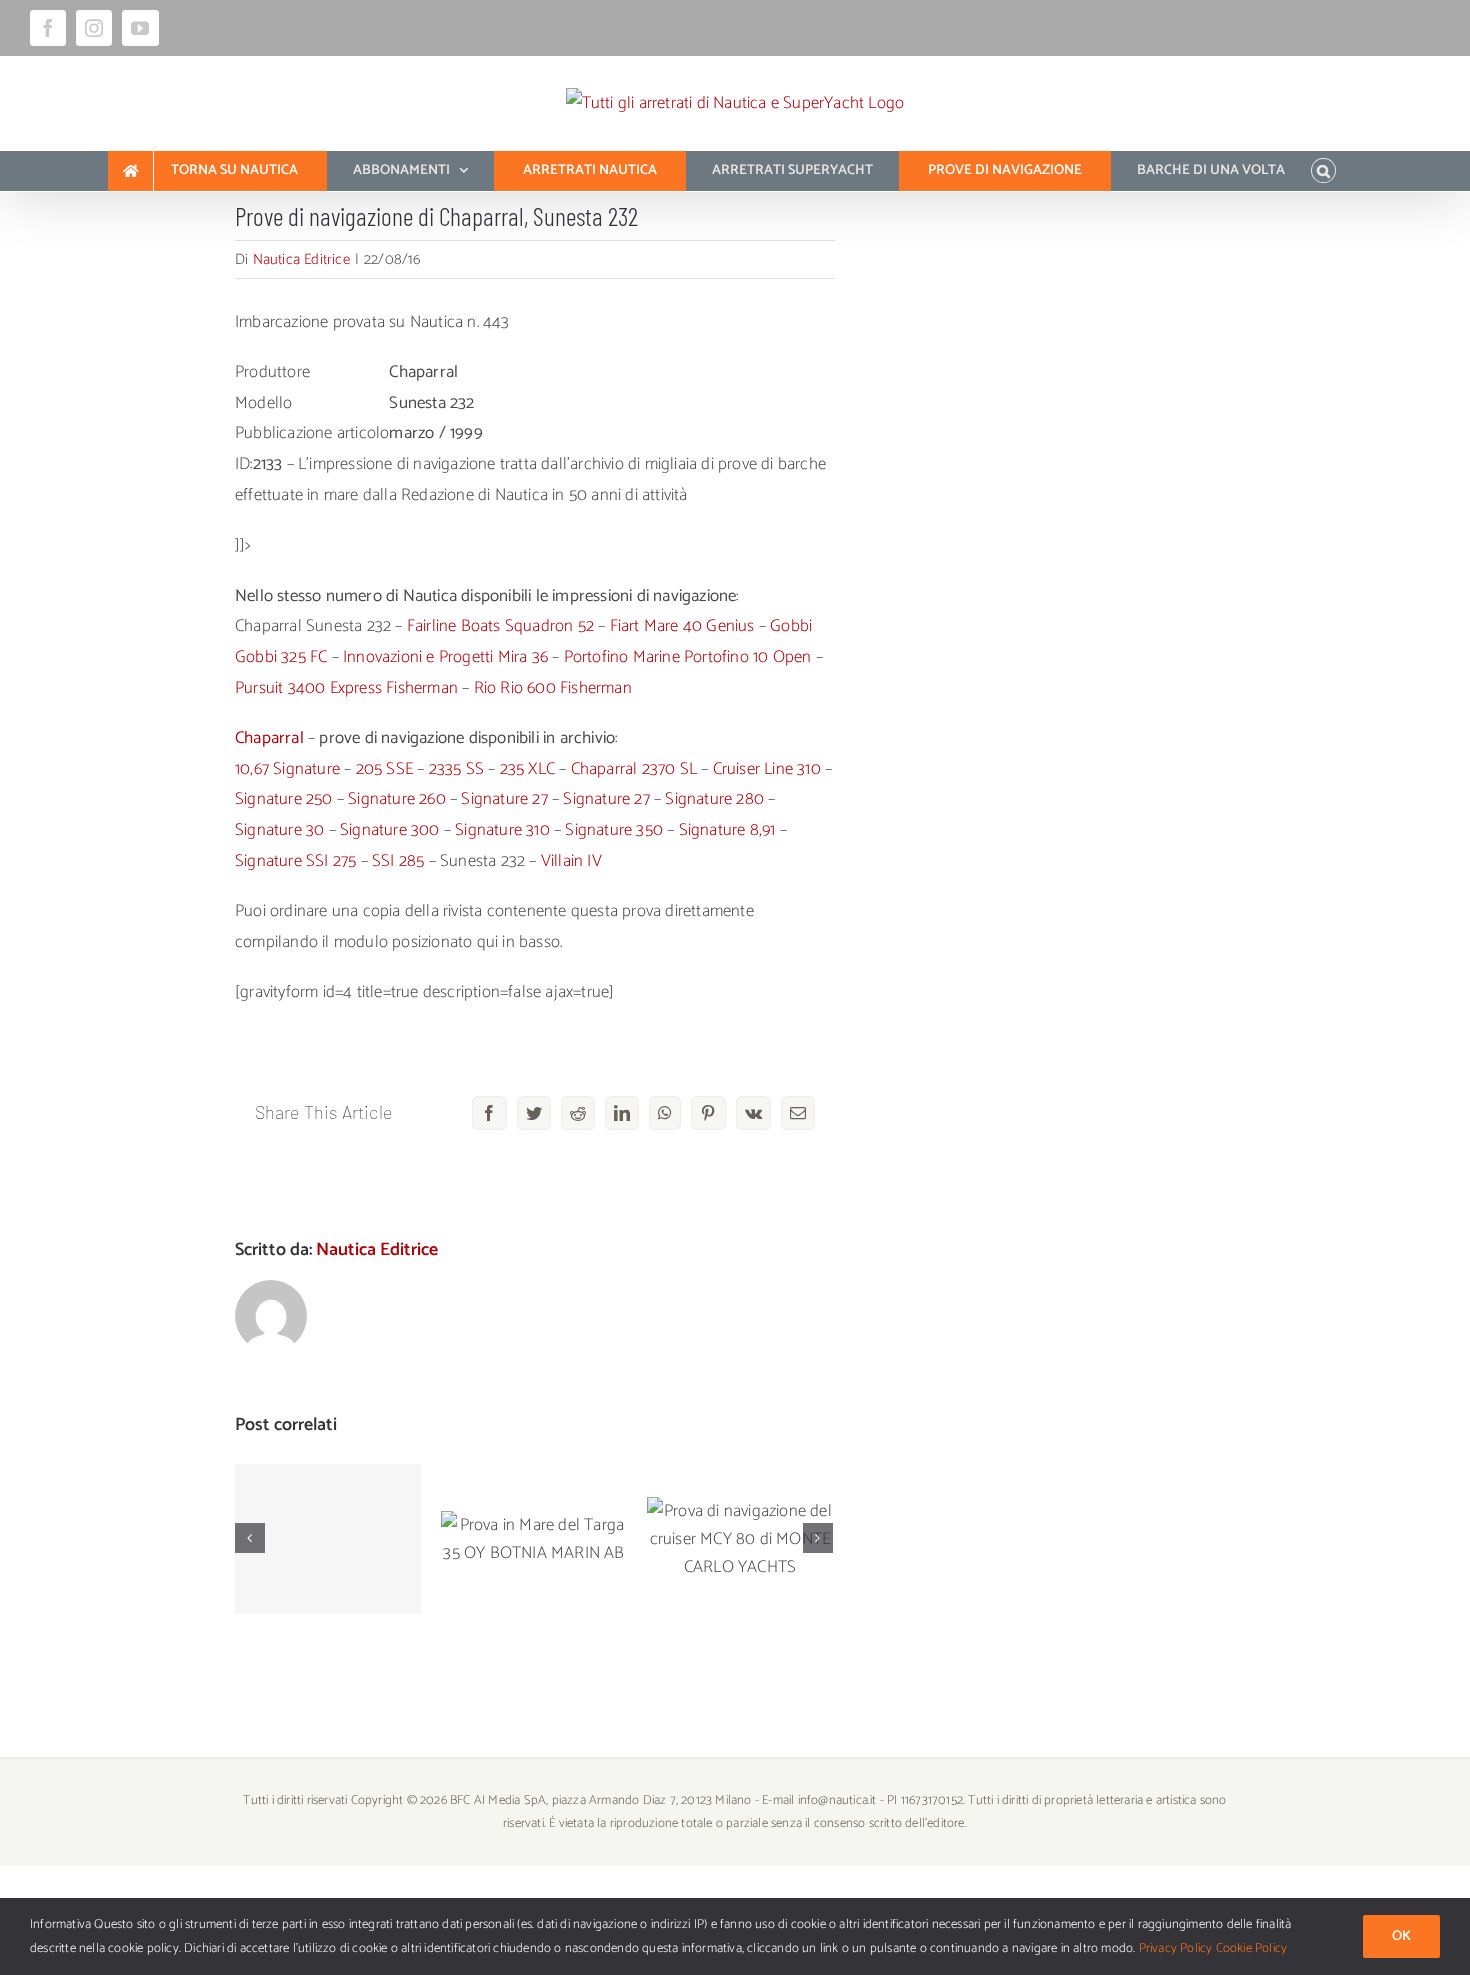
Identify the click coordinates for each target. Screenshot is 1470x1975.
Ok (1401, 1936)
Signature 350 (614, 830)
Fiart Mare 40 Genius (682, 626)
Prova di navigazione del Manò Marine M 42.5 (328, 1489)
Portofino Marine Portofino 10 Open (688, 657)
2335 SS (456, 769)
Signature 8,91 (727, 830)
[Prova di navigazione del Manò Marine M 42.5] (328, 1539)
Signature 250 (284, 799)
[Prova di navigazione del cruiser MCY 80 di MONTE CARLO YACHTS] (740, 1539)
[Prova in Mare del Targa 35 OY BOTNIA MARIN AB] (534, 1539)
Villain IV (571, 861)
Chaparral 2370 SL (634, 769)
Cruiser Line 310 (767, 769)
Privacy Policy (1176, 1948)
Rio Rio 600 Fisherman (553, 688)
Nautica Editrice (301, 259)
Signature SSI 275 (295, 861)
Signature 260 (397, 799)
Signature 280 (714, 799)
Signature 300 (390, 830)
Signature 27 (504, 799)
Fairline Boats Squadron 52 (500, 626)
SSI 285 (398, 861)
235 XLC (527, 769)
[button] (1323, 171)
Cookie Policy (1252, 1948)
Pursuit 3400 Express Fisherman (346, 688)
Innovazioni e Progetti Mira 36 (445, 657)
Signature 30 (279, 830)
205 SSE (384, 769)
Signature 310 (502, 830)
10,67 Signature (287, 769)
